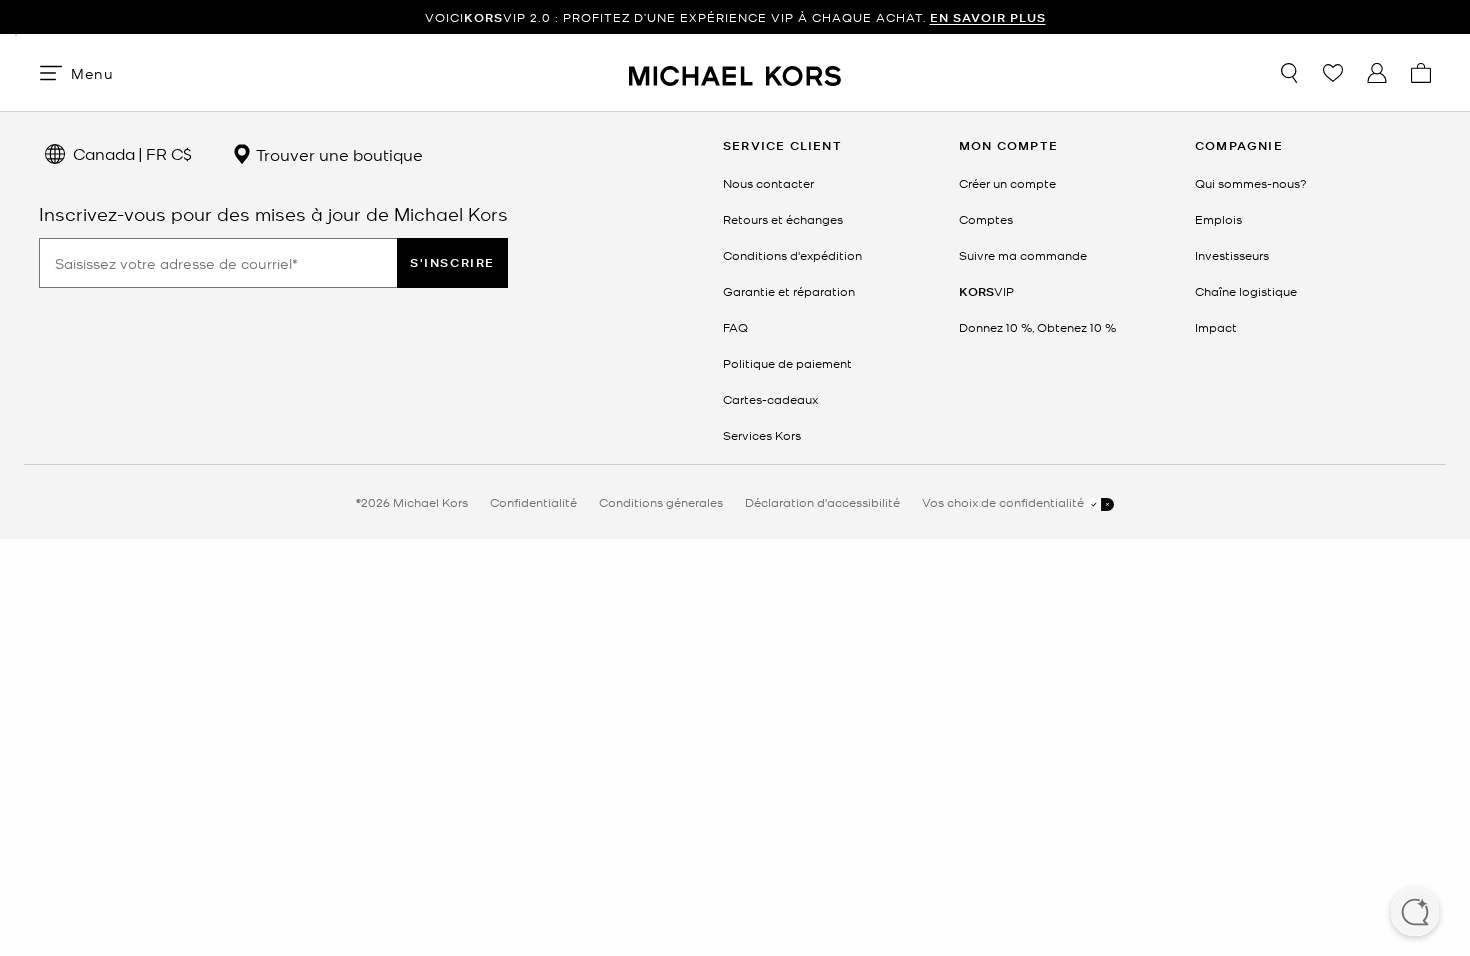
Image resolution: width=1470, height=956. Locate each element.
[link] (986, 291)
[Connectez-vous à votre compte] (1377, 73)
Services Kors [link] (762, 435)
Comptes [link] (986, 219)
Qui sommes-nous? (1251, 183)
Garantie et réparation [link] (789, 291)
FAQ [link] (735, 327)
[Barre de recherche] (1289, 73)
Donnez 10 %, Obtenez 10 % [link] (1037, 327)
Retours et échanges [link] (783, 219)
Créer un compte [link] (1007, 183)
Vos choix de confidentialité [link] (1004, 502)
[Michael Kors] (735, 72)
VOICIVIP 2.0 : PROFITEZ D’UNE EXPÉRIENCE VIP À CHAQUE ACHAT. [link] (735, 17)
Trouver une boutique (337, 154)
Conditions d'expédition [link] (792, 255)
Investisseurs (1232, 255)
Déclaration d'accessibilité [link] (822, 502)
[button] (1415, 914)
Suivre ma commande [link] (1023, 255)
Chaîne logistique (1246, 291)
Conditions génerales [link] (661, 502)
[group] (735, 17)
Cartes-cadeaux (770, 399)
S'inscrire (452, 262)
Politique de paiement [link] (787, 363)
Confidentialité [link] (533, 502)
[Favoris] (1333, 73)
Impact (1216, 327)
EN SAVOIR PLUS (988, 17)
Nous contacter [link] (768, 183)
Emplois (1218, 219)
